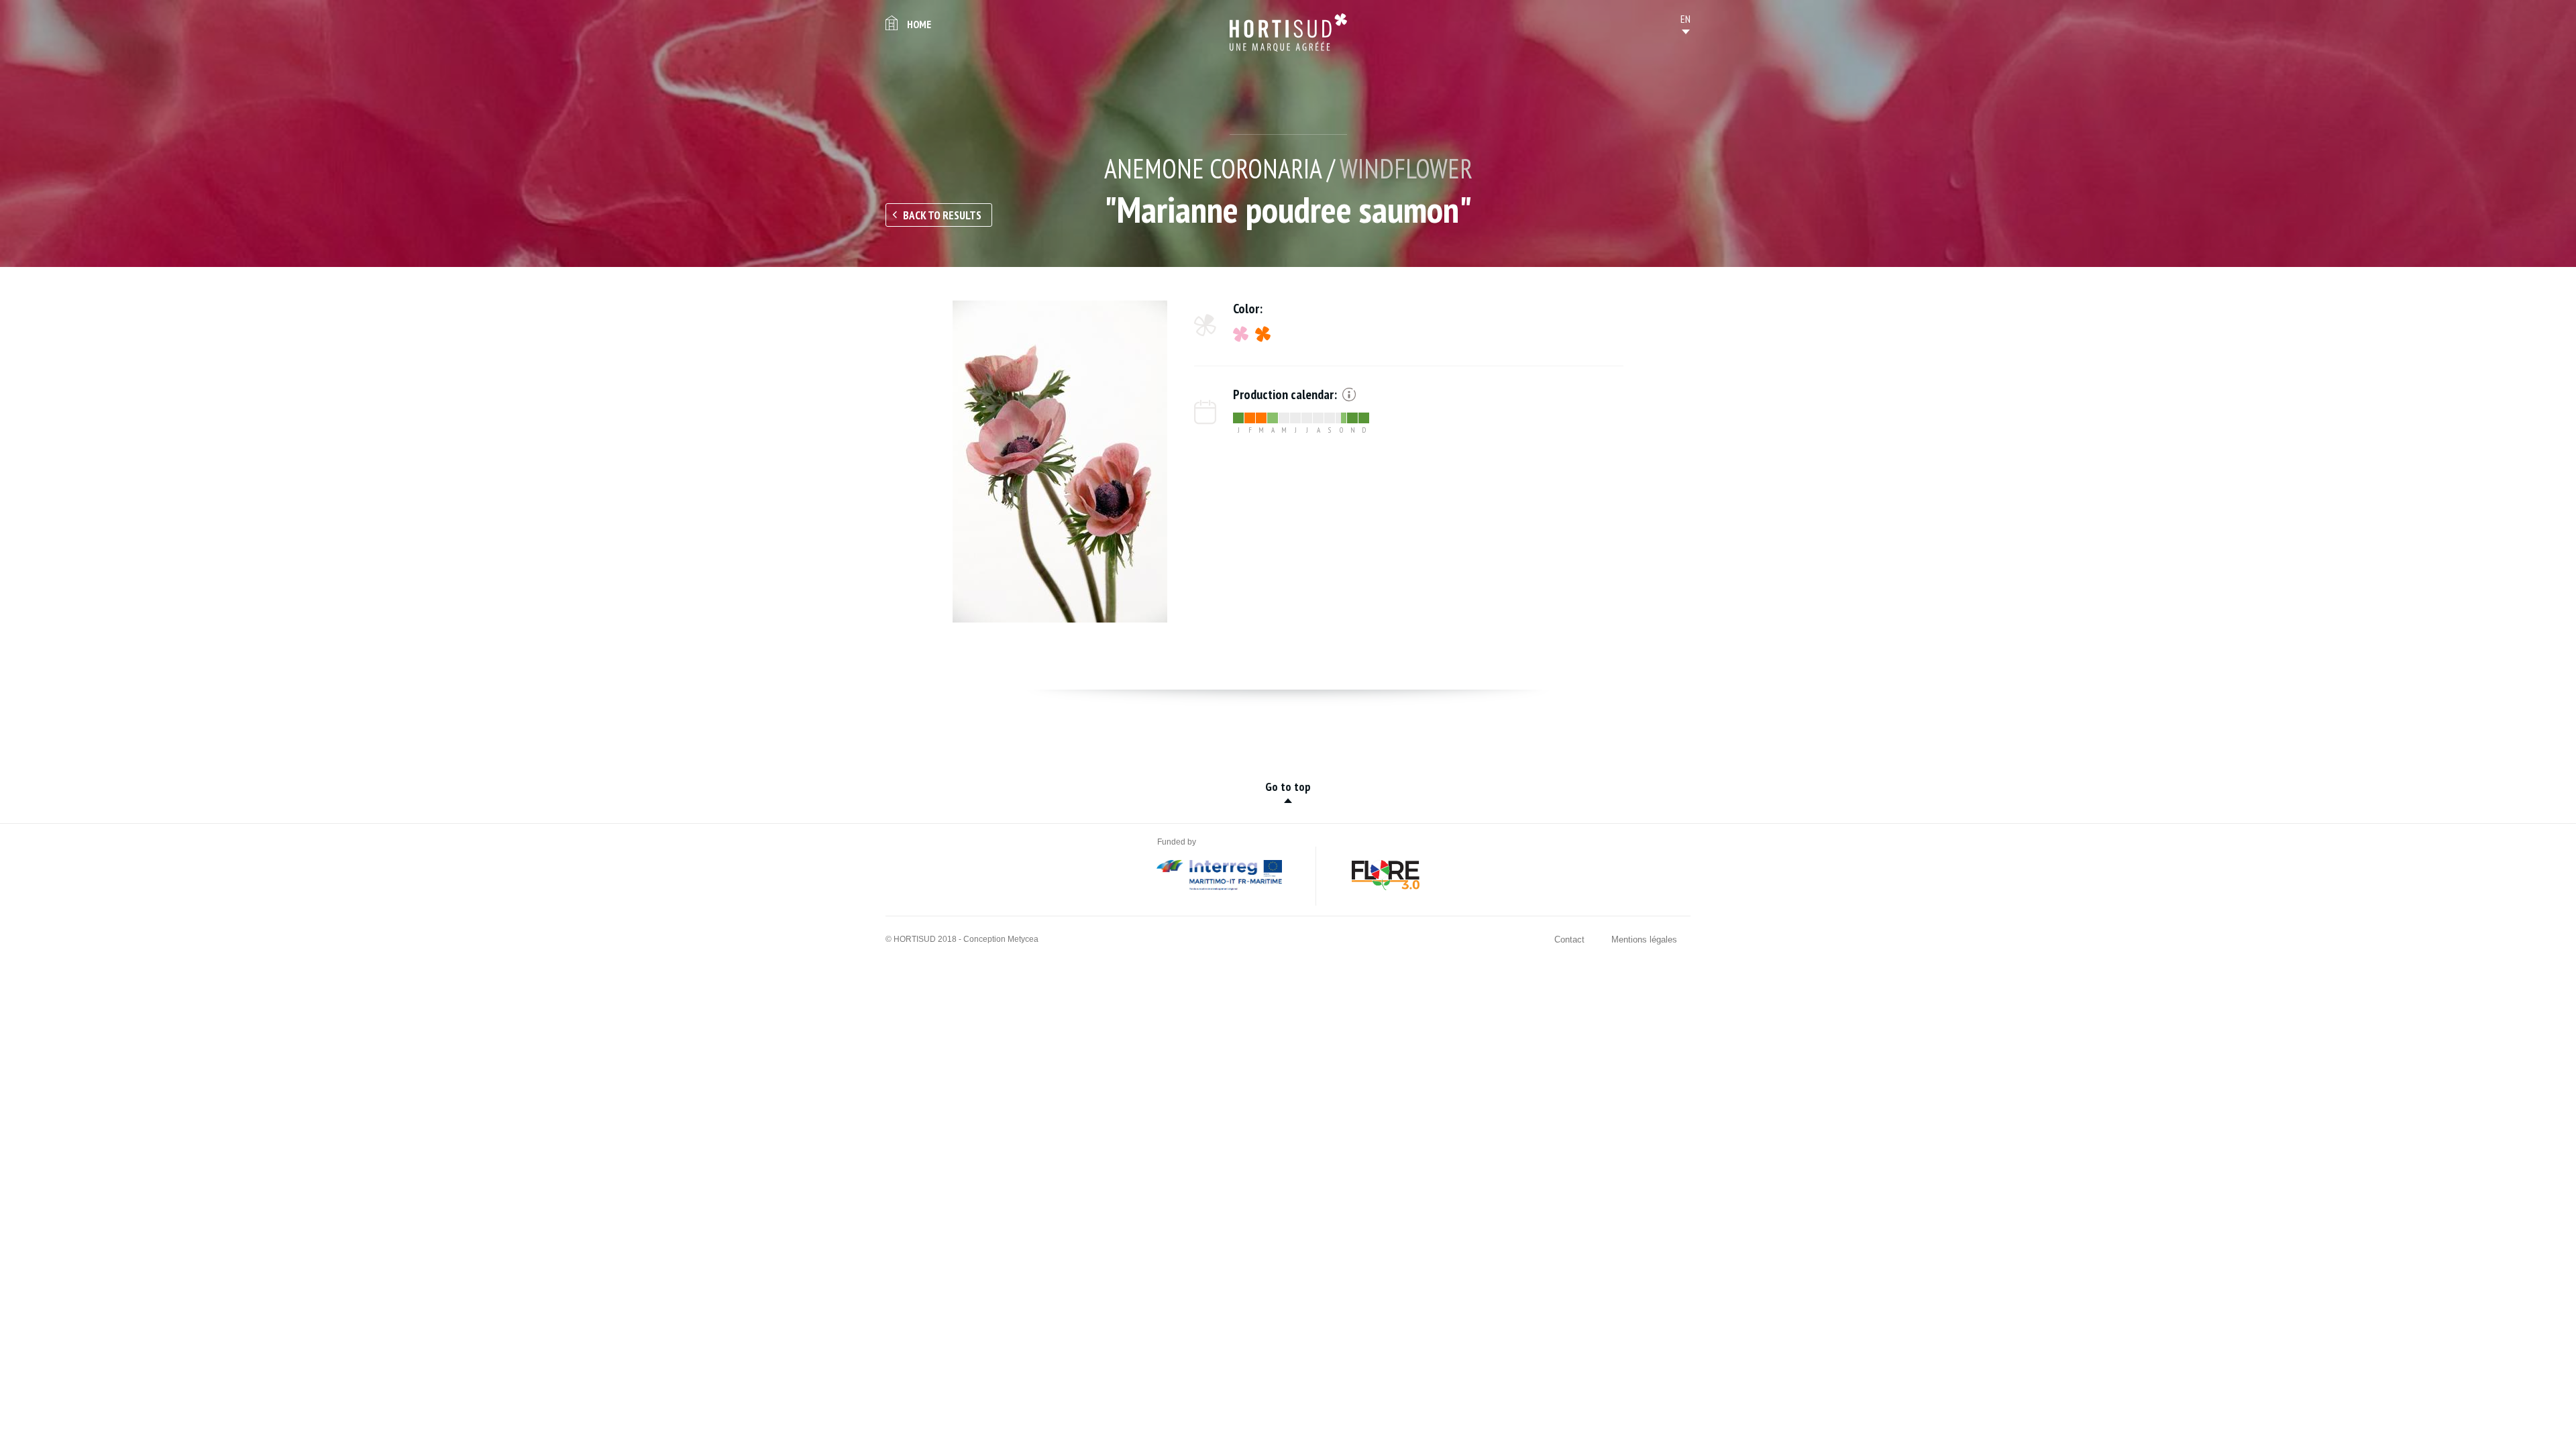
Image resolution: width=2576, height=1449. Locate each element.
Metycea (1023, 939)
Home (919, 24)
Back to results (942, 215)
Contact (1569, 940)
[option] (1060, 462)
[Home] (1288, 33)
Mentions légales (1644, 940)
